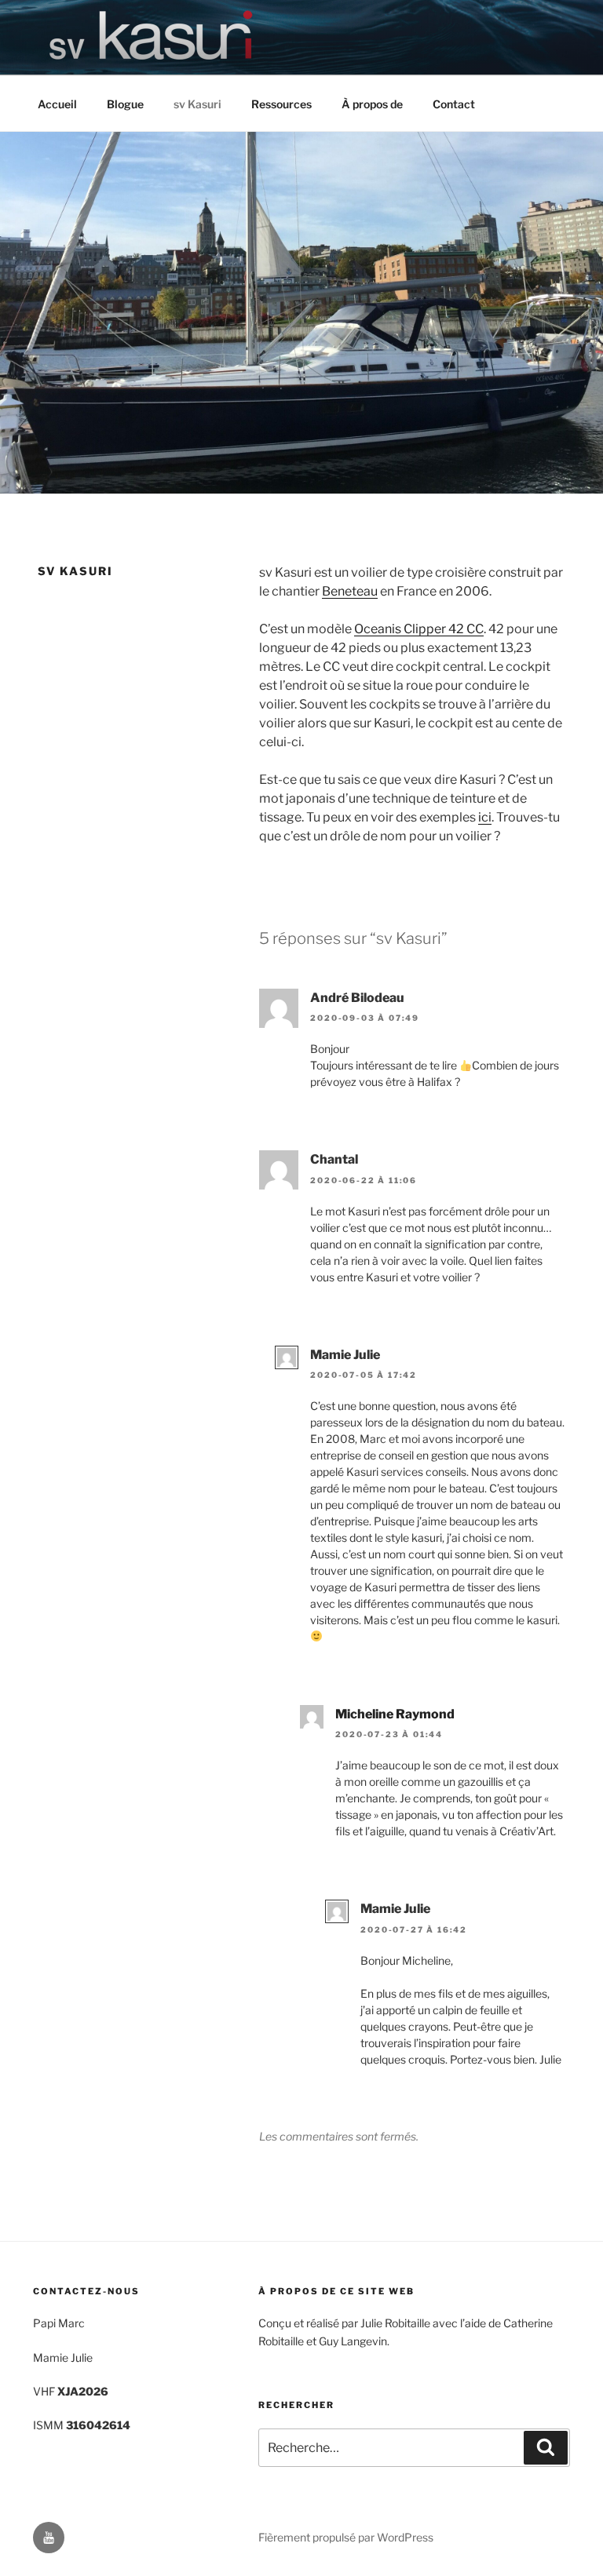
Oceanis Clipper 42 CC (419, 629)
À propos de (372, 104)
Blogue (125, 104)
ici (485, 817)
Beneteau (350, 591)
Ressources (281, 104)
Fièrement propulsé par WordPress (346, 2537)
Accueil (57, 104)
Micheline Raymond (395, 1714)
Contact (454, 104)
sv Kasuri (197, 104)
